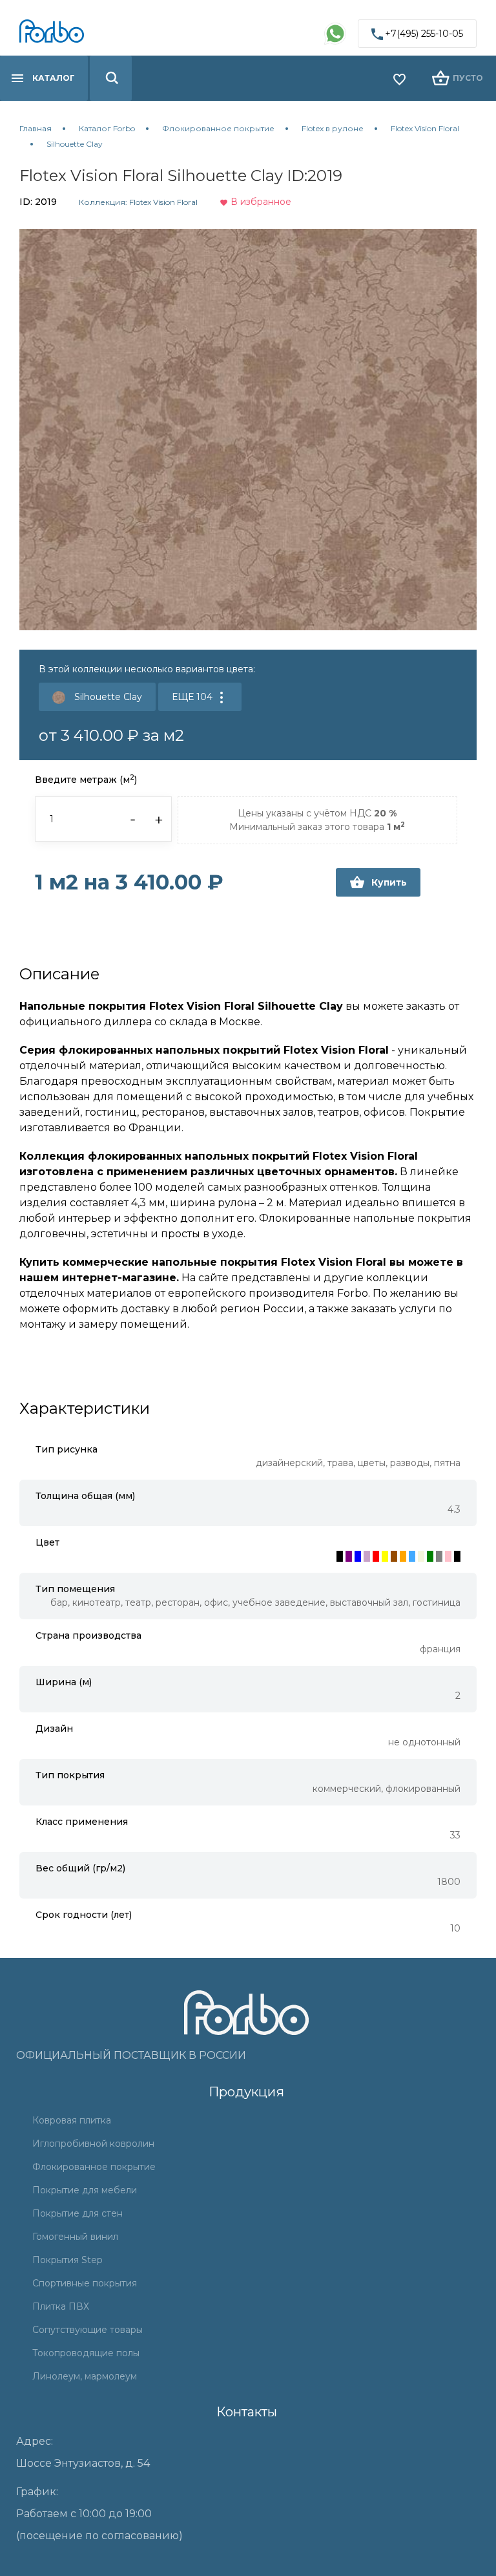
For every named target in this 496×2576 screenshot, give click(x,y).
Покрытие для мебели (85, 2190)
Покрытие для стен (77, 2213)
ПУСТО (468, 78)
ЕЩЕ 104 (193, 697)
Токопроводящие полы (86, 2353)
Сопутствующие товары (88, 2330)
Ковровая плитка (72, 2120)
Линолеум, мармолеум (85, 2376)
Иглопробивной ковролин (93, 2144)
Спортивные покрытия (85, 2283)
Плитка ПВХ (61, 2306)
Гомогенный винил (75, 2237)
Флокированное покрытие (94, 2167)
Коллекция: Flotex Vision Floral (138, 202)
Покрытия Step (67, 2260)
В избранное (260, 202)
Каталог (54, 78)
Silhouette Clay (107, 697)
